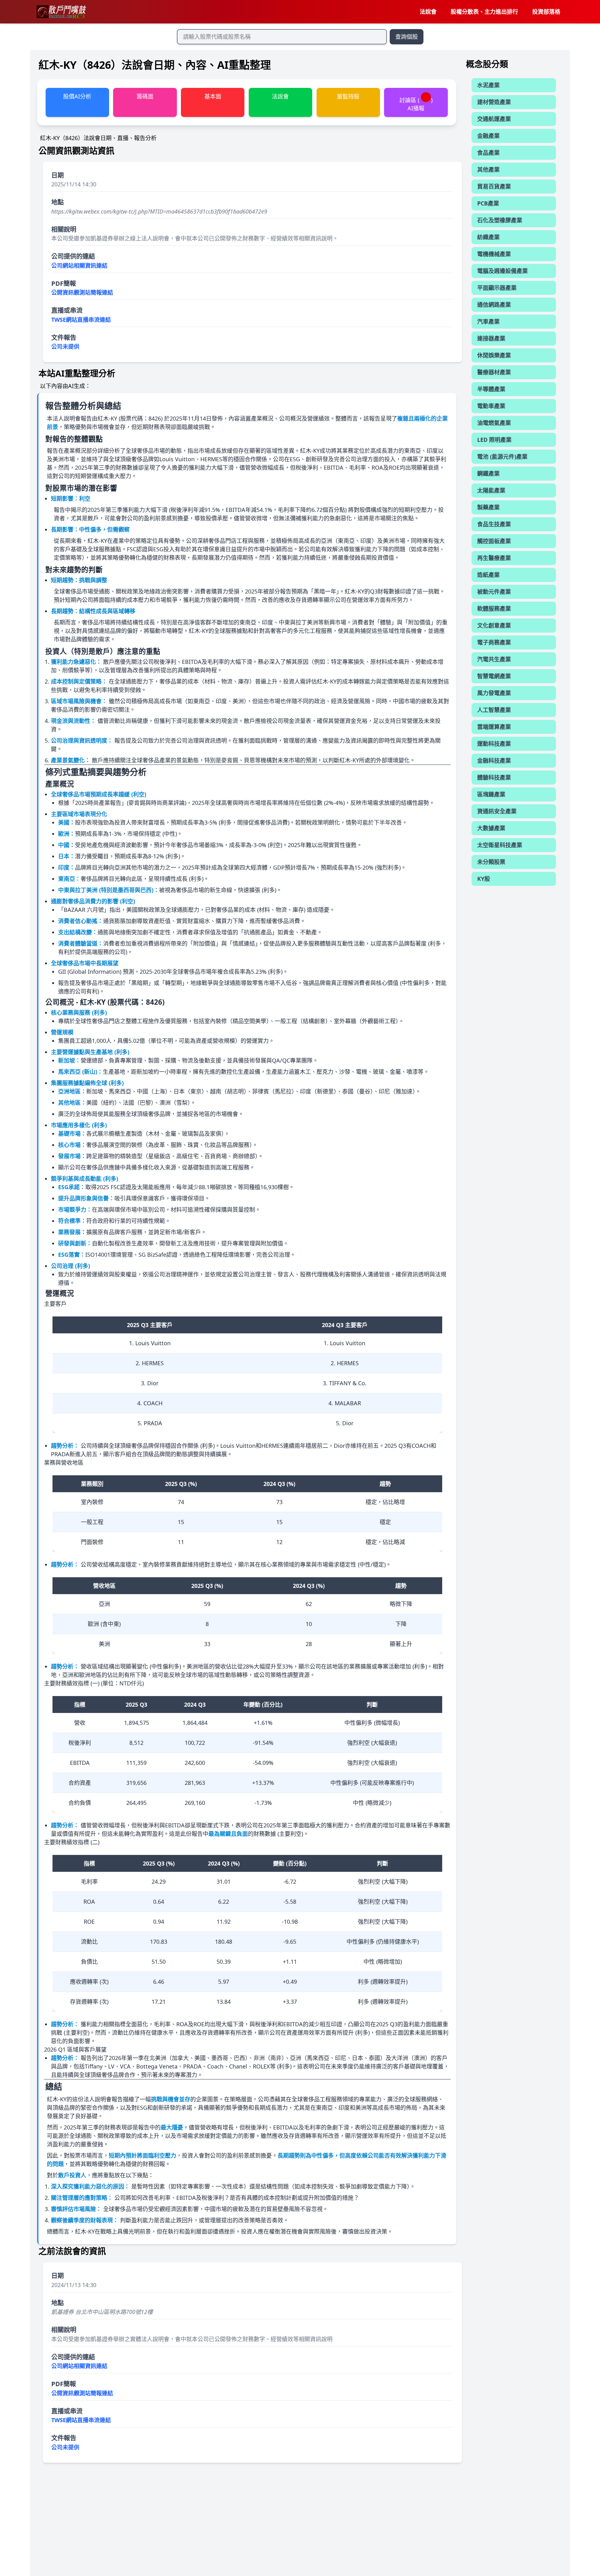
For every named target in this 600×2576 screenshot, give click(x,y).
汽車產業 (488, 321)
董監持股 (348, 96)
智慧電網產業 (494, 676)
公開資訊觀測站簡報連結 (82, 292)
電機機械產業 (494, 254)
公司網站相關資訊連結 (79, 265)
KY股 (484, 879)
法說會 (428, 12)
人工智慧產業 (494, 710)
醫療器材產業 (494, 372)
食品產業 (488, 153)
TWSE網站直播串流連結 (81, 320)
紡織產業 (488, 237)
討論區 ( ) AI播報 (416, 104)
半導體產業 (491, 389)
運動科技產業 (494, 744)
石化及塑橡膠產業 (500, 220)
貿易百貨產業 (494, 186)
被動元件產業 (494, 592)
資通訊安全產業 (497, 811)
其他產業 (488, 169)
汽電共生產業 (494, 659)
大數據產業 (491, 828)
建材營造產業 (494, 102)
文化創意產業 (494, 625)
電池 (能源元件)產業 (502, 457)
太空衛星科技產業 (500, 845)
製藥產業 (488, 507)
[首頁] (61, 12)
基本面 (213, 96)
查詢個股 (407, 37)
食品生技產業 (494, 524)
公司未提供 (65, 346)
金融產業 (488, 136)
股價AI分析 (77, 96)
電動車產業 (491, 406)
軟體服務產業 (494, 609)
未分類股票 (491, 862)
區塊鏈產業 (491, 794)
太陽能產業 (491, 490)
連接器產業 (491, 338)
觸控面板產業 (494, 541)
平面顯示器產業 (497, 288)
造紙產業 (488, 575)
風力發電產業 (494, 693)
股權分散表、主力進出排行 (484, 12)
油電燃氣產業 (494, 423)
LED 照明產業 (494, 440)
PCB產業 (488, 203)
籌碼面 (145, 96)
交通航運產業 (494, 119)
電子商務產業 (494, 642)
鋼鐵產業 (488, 473)
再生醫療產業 (494, 558)
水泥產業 (488, 85)
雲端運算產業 (494, 727)
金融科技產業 (494, 760)
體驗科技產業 (494, 777)
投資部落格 (546, 12)
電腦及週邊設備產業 (502, 271)
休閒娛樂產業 (494, 355)
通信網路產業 (494, 305)
